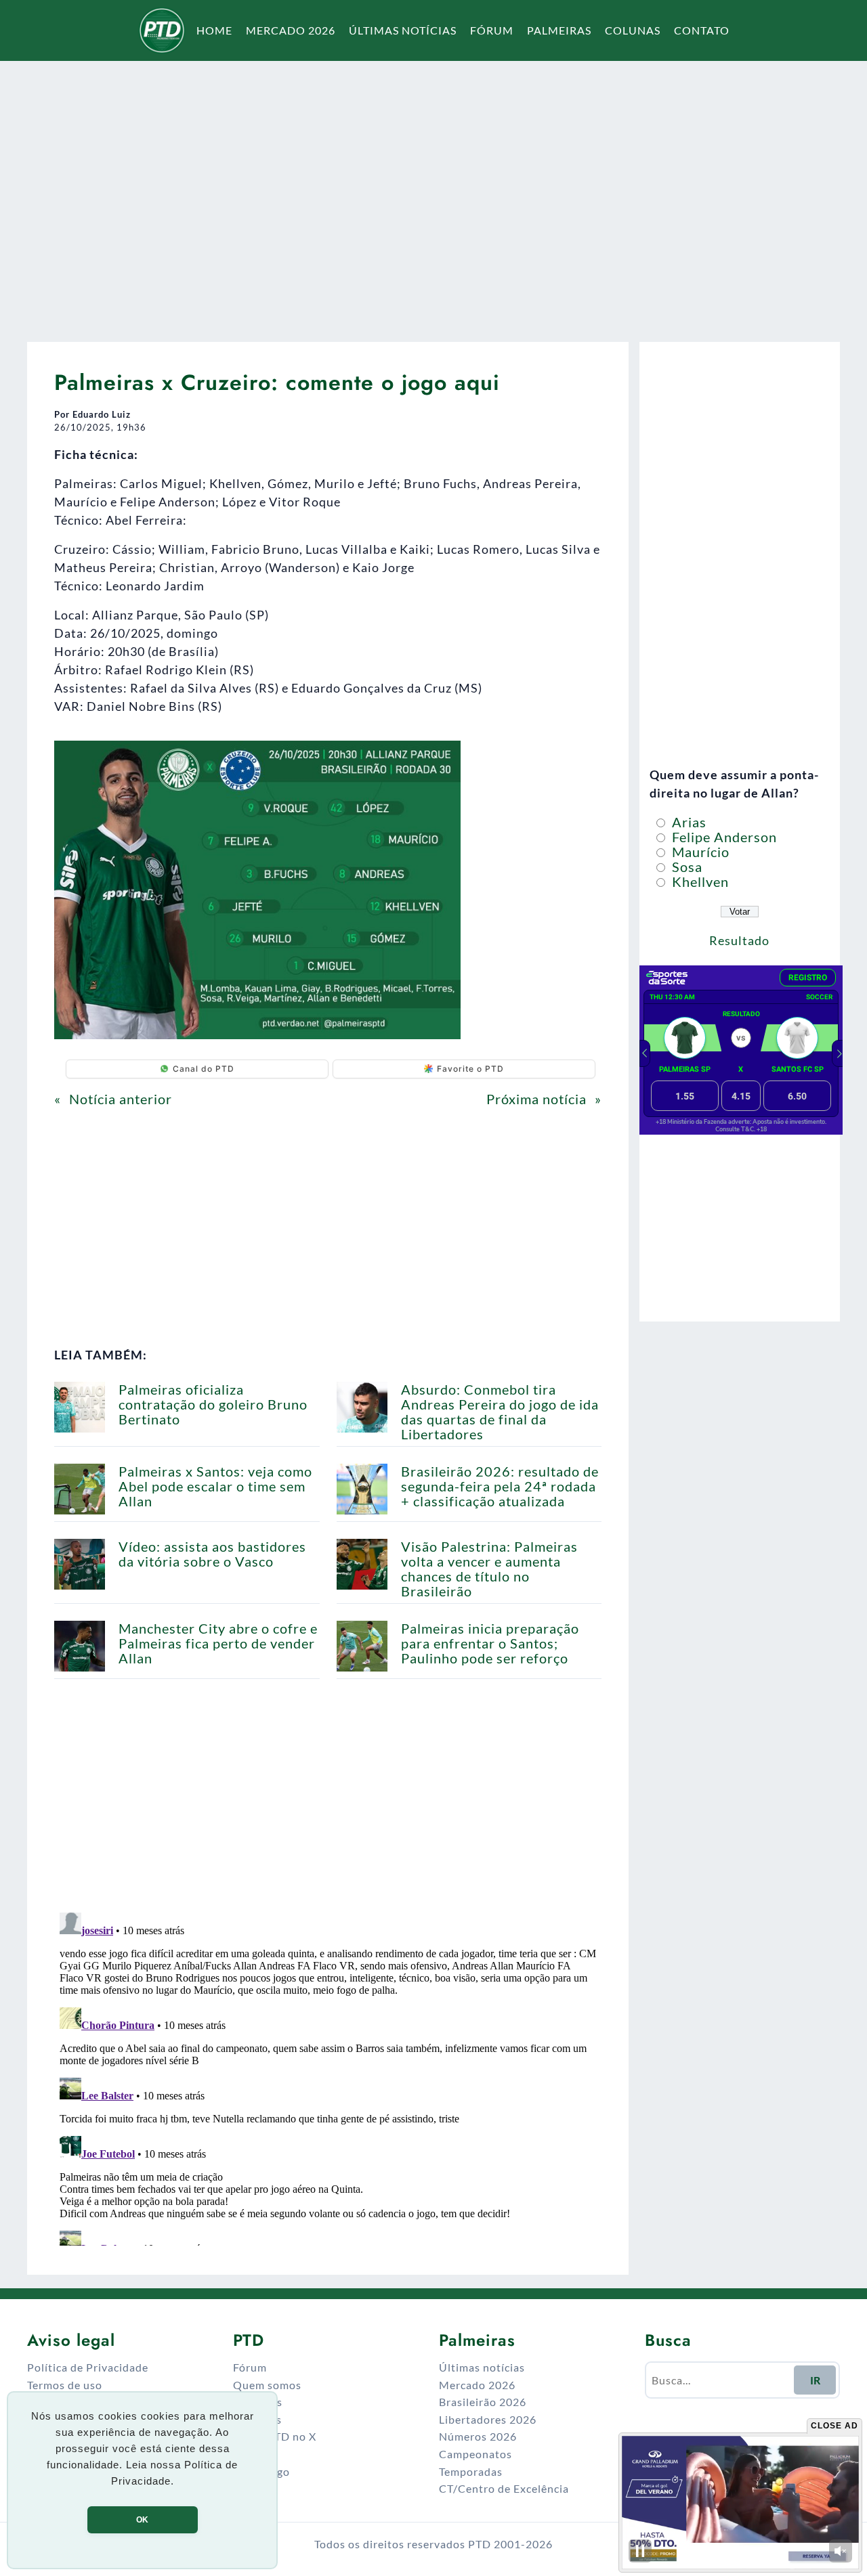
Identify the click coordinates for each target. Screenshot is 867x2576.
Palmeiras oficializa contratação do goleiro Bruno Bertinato (213, 1404)
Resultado (739, 940)
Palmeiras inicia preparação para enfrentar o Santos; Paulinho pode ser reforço (490, 1643)
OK (142, 2520)
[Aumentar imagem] (443, 758)
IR (815, 2380)
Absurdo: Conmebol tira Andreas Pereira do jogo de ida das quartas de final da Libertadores (500, 1412)
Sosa (685, 867)
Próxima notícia (536, 1099)
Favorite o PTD (470, 1069)
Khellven (699, 881)
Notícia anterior (121, 1099)
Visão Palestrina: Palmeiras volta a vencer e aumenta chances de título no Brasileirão (489, 1569)
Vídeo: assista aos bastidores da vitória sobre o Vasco (212, 1554)
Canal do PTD (204, 1069)
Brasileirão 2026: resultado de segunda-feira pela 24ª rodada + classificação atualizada (500, 1486)
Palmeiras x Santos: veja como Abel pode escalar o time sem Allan (215, 1486)
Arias (688, 822)
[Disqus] (328, 2076)
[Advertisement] (433, 192)
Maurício (699, 852)
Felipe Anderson (723, 837)
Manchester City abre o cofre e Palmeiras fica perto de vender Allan (218, 1643)
